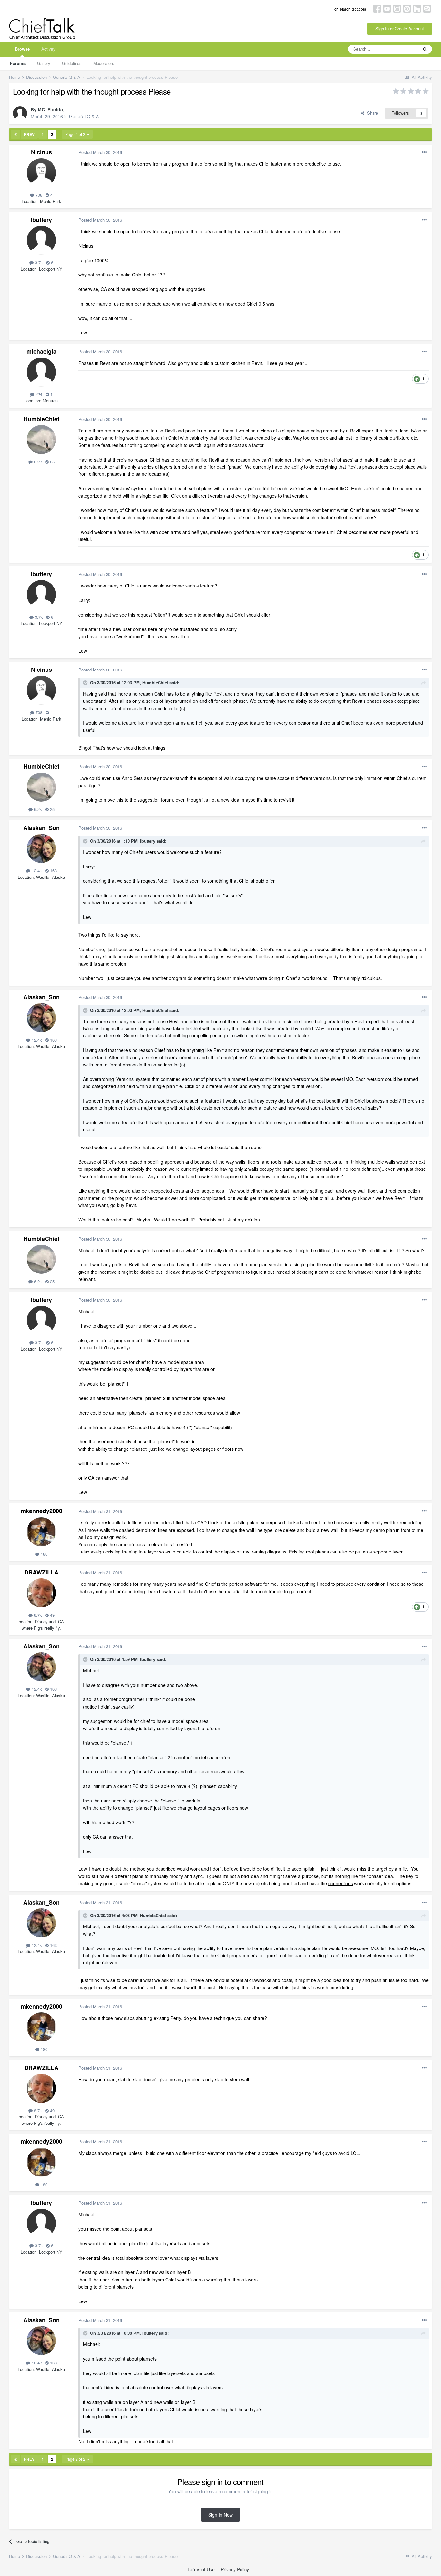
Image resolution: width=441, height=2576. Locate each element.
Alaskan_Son (41, 828)
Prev (29, 134)
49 (52, 1615)
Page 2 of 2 (76, 134)
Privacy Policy (235, 2569)
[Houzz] (417, 8)
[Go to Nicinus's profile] (41, 173)
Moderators (104, 63)
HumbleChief (41, 419)
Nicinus (41, 152)
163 (53, 871)
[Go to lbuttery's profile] (41, 240)
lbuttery (41, 220)
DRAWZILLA (41, 1572)
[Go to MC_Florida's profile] (20, 113)
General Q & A (84, 116)
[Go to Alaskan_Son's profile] (41, 848)
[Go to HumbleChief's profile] (41, 440)
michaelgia (41, 351)
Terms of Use (201, 2569)
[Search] (425, 49)
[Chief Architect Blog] (427, 8)
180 (43, 1554)
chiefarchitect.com (350, 9)
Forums (18, 63)
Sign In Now (221, 2515)
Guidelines (72, 63)
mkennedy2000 (41, 1511)
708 (38, 195)
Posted (100, 152)
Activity (48, 49)
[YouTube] (387, 8)
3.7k (38, 262)
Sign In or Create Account (400, 29)
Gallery (44, 63)
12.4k (36, 871)
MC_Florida (50, 109)
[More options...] (424, 152)
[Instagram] (397, 8)
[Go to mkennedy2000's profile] (41, 1532)
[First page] (15, 134)
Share (371, 113)
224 (38, 394)
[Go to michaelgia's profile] (41, 372)
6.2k (37, 462)
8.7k (37, 1615)
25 (52, 462)
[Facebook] (377, 8)
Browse (22, 49)
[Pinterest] (407, 8)
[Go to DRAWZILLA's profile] (41, 1593)
